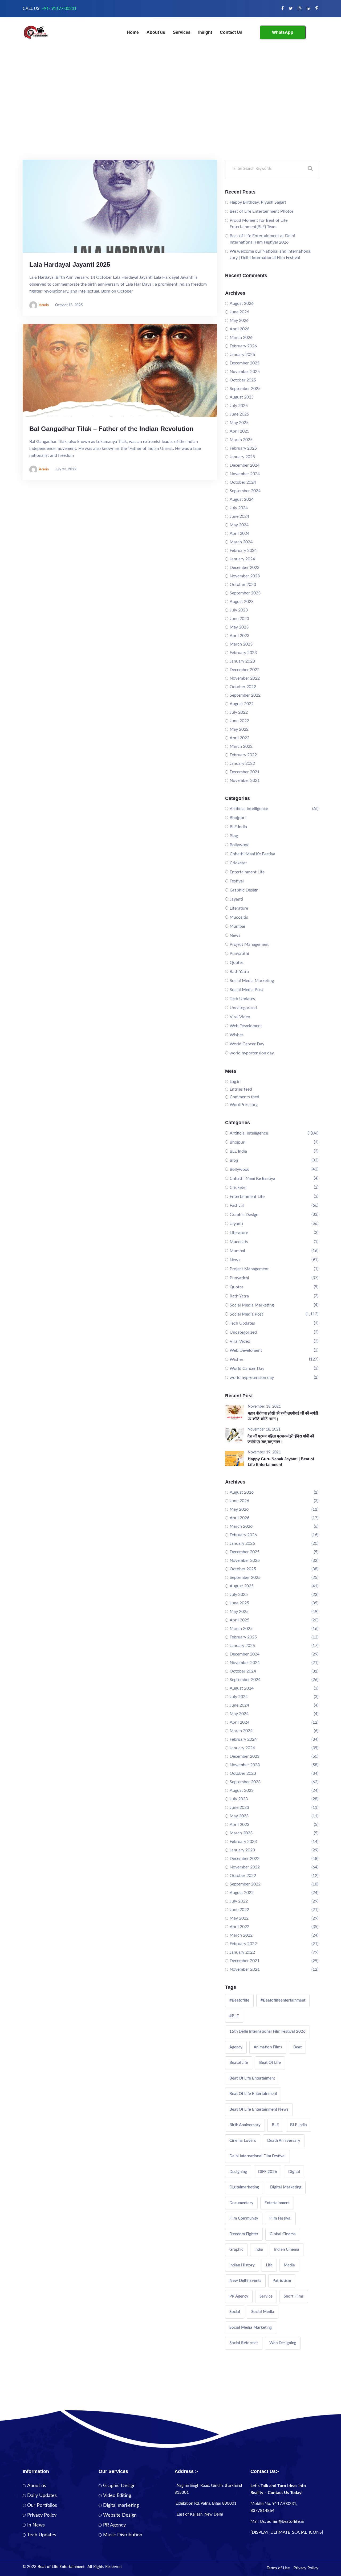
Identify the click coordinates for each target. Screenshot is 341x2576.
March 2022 (241, 746)
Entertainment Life (247, 872)
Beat (297, 2047)
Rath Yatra (239, 972)
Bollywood (240, 845)
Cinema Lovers (243, 2141)
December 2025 (245, 363)
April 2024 (239, 533)
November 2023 (245, 576)
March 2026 (241, 338)
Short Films (294, 2296)
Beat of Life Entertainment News (259, 2109)
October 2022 (243, 687)
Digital (294, 2172)
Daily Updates (42, 2496)
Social (235, 2312)
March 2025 (241, 440)
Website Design (120, 2515)
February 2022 (243, 755)
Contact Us (231, 32)
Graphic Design (244, 890)
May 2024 (239, 525)
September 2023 (245, 593)
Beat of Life (270, 2063)
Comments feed (244, 1097)
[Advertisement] (170, 120)
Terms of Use (278, 2568)
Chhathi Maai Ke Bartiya (252, 854)
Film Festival (280, 2218)
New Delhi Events (245, 2281)
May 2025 (239, 423)
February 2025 (243, 448)
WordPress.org (244, 1105)
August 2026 (242, 303)
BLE (275, 2125)
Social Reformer (244, 2343)
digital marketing (286, 2187)
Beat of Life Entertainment (253, 2094)
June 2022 (239, 721)
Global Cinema (283, 2234)
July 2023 (239, 610)
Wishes (237, 1035)
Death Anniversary (284, 2141)
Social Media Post (246, 990)
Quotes (237, 963)
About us (156, 32)
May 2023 (239, 627)
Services (182, 32)
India (259, 2250)
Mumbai (237, 926)
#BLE (234, 2016)
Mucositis (239, 917)
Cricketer (238, 863)
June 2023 (239, 619)
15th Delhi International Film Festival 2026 (267, 2031)
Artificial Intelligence (249, 809)
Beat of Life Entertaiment (252, 2078)
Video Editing (117, 2496)
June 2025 (239, 414)
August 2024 (242, 499)
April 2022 (239, 738)
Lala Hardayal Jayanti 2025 (70, 264)
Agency (236, 2047)
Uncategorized (243, 1008)
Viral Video (240, 1017)
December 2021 (245, 772)
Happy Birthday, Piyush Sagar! (258, 202)
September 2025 (245, 389)
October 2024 (243, 482)
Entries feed (241, 1089)
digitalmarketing (244, 2187)
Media (289, 2265)
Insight (205, 32)
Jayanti (236, 899)
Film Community (244, 2218)
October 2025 (243, 380)
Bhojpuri (238, 818)
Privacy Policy (42, 2515)
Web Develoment (246, 1026)
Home (133, 32)
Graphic (236, 2250)
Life (269, 2265)
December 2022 (245, 670)
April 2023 (239, 636)
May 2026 (239, 321)
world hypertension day (252, 1053)
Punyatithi (239, 954)
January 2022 (242, 763)
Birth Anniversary (245, 2125)
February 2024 (243, 550)
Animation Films (268, 2047)
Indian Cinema (287, 2250)
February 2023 (243, 653)
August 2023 (242, 602)
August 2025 (242, 397)
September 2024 (245, 491)
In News (36, 2525)
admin (44, 305)
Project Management (249, 944)
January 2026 (242, 355)
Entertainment (277, 2203)
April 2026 (239, 329)
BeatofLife (239, 2063)
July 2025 (239, 406)
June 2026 (239, 312)
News (235, 935)
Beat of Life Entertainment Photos (262, 211)
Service (266, 2296)
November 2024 (245, 474)
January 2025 (242, 457)
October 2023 (243, 585)
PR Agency (239, 2296)
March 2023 (241, 644)
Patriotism (282, 2281)
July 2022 (239, 712)
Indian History (242, 2265)
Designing (238, 2172)
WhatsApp (283, 32)
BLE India (238, 827)
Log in (235, 1082)
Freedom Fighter (244, 2234)
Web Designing (283, 2343)
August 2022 (242, 704)
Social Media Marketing (252, 981)
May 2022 (239, 729)
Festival (237, 881)
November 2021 (245, 780)
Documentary (241, 2203)
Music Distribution (123, 2535)
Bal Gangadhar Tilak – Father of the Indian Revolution (111, 429)
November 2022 (245, 678)
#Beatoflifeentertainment (283, 2000)
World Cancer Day (247, 1044)
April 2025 (239, 431)
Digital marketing (121, 2505)
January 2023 (242, 661)
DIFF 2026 (268, 2172)
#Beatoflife (239, 2000)
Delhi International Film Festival (257, 2156)
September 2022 (245, 695)
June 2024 (239, 516)
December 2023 (245, 568)
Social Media (263, 2312)
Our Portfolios (42, 2505)
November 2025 (245, 372)
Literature (239, 908)
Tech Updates (242, 999)
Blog (234, 836)
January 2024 (242, 559)
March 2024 (241, 542)
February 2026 (243, 346)
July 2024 (239, 508)
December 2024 (245, 465)
